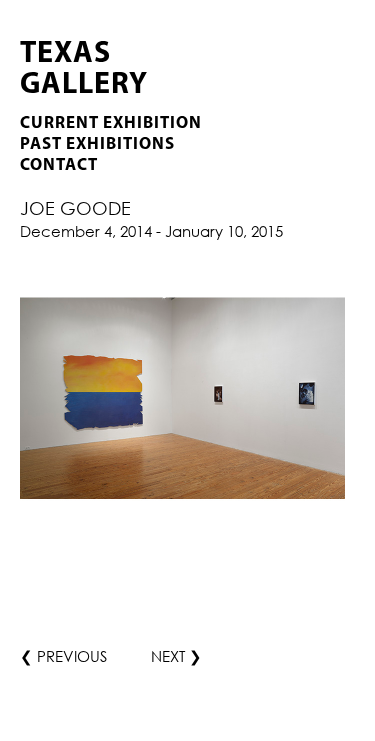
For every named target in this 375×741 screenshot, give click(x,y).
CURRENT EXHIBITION (111, 123)
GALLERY (84, 85)
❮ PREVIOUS (63, 656)
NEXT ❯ (176, 656)
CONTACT (59, 165)
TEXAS (65, 54)
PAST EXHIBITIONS (97, 144)
